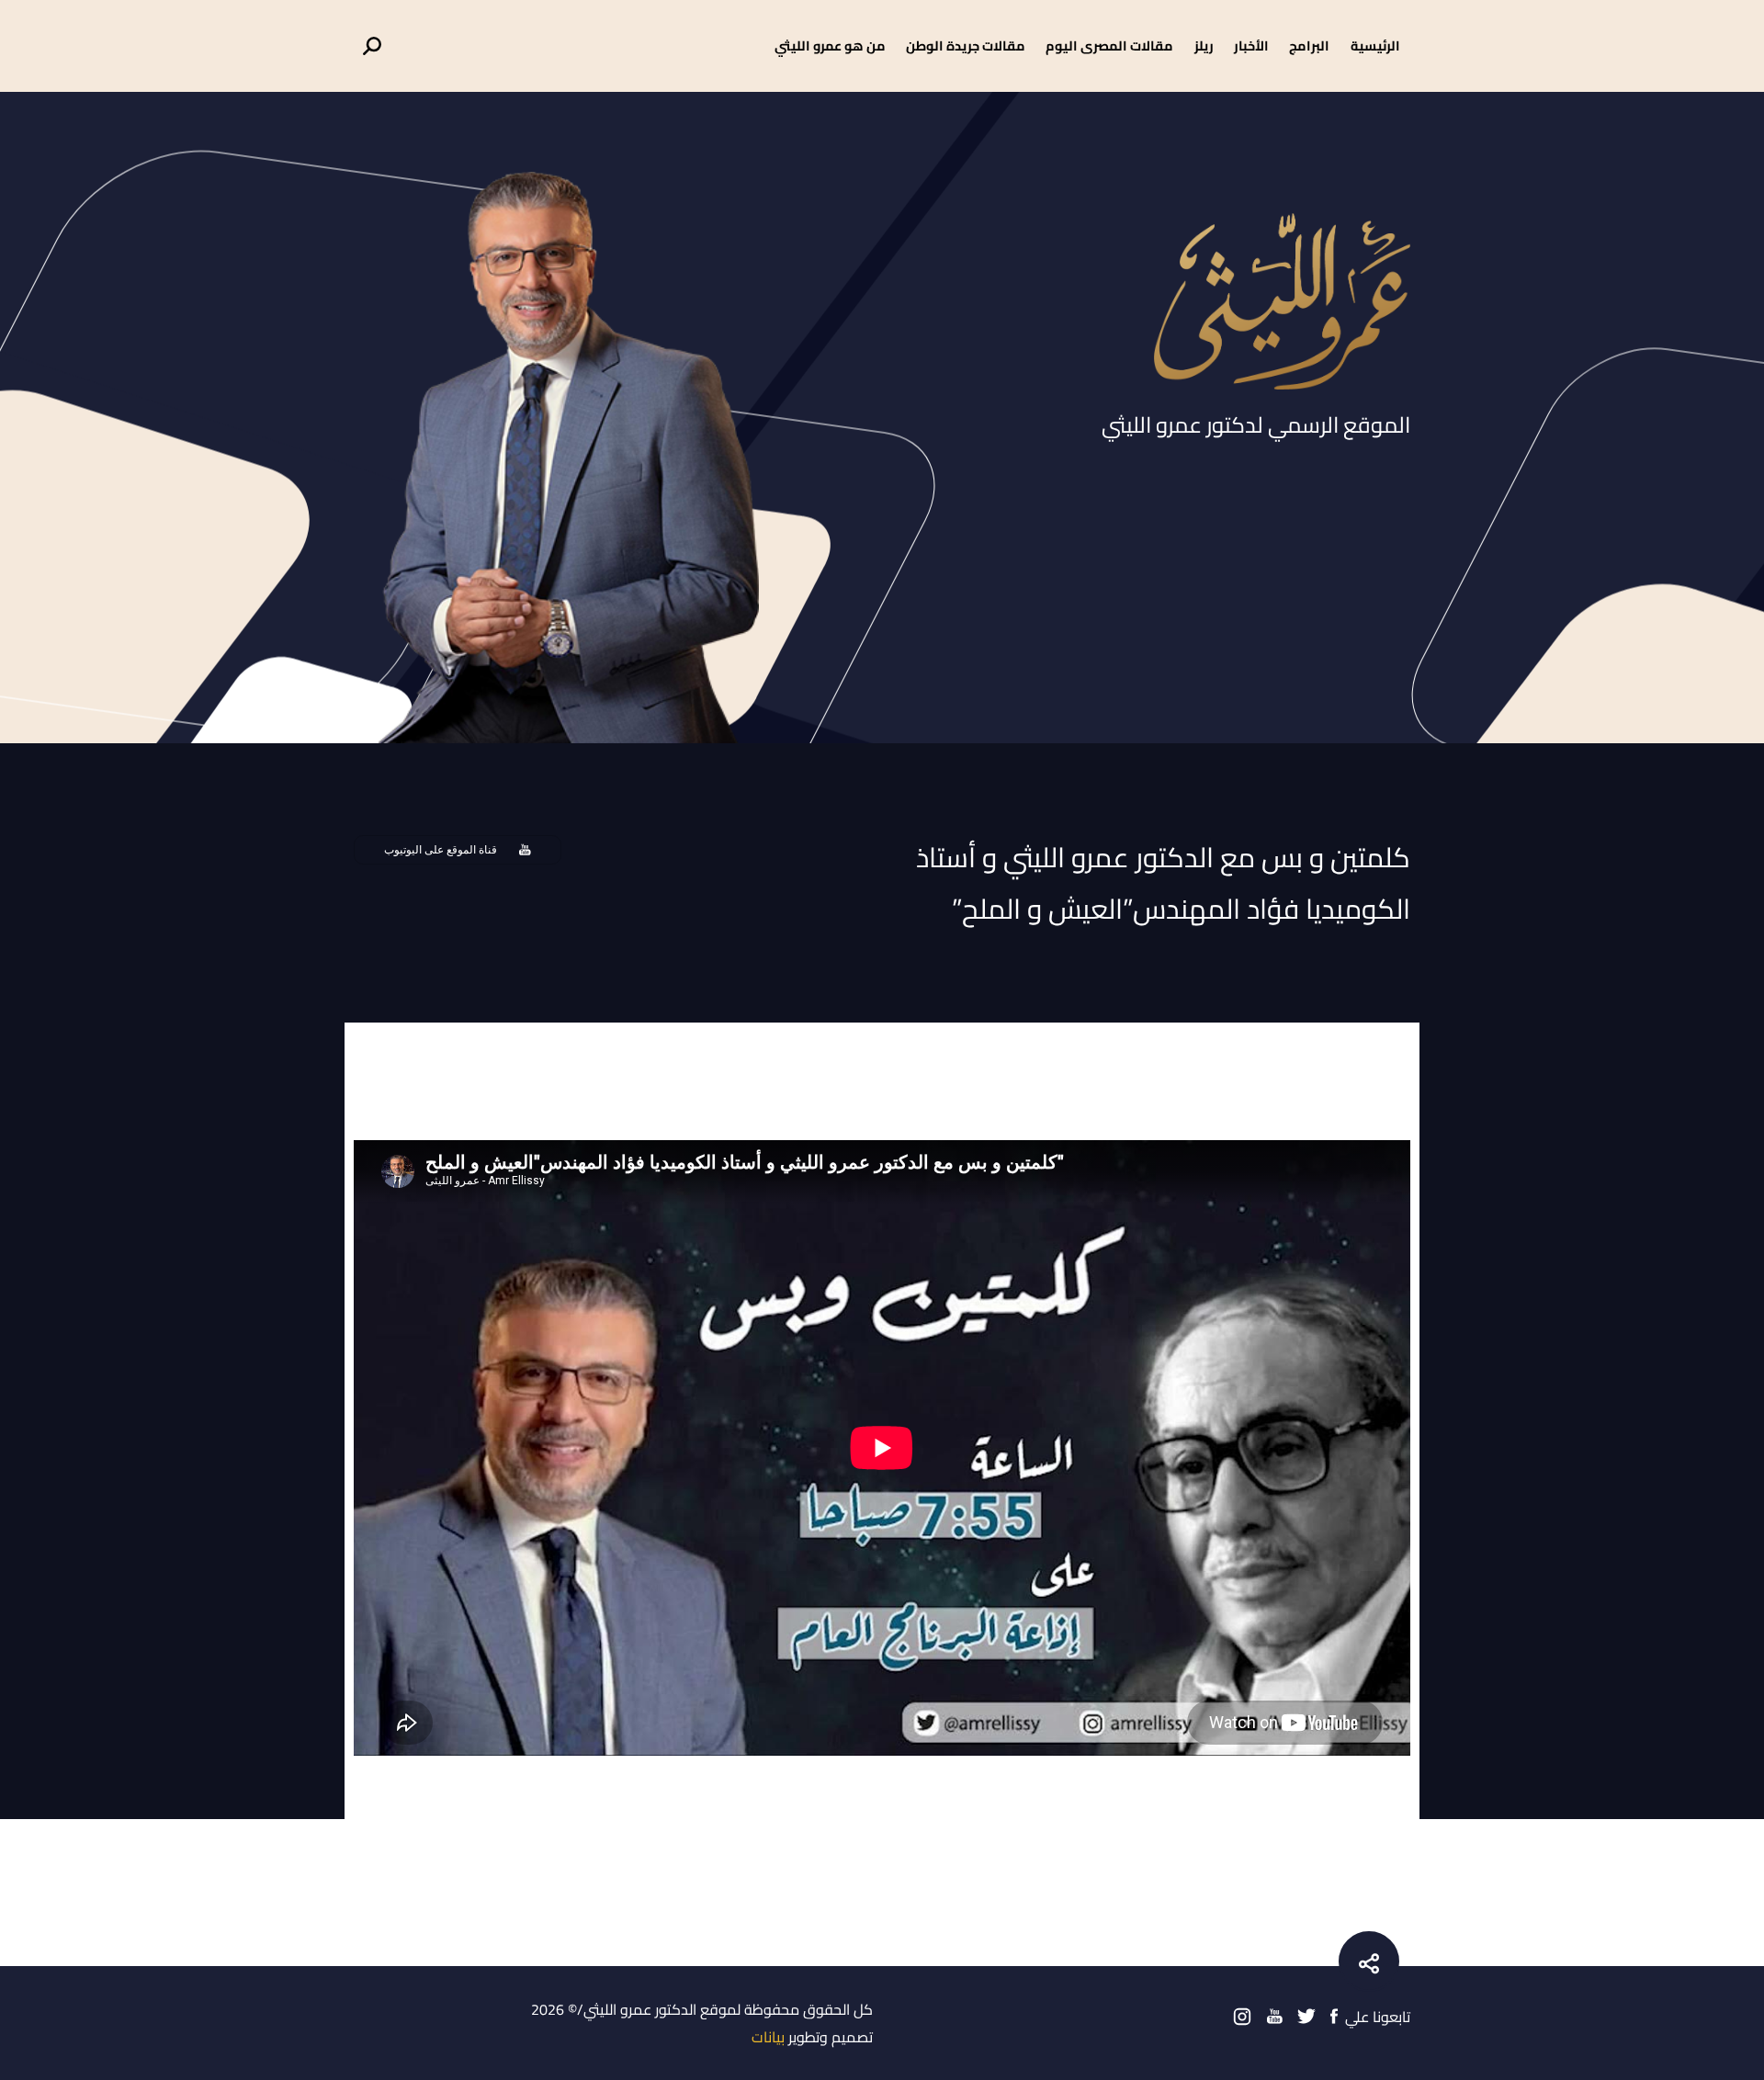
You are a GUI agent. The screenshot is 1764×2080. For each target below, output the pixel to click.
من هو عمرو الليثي (830, 45)
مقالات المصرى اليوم (1109, 45)
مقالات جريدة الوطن (966, 45)
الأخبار (1251, 45)
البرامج (1309, 45)
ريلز (1204, 45)
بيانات (768, 2037)
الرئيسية (1375, 45)
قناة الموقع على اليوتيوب (441, 850)
